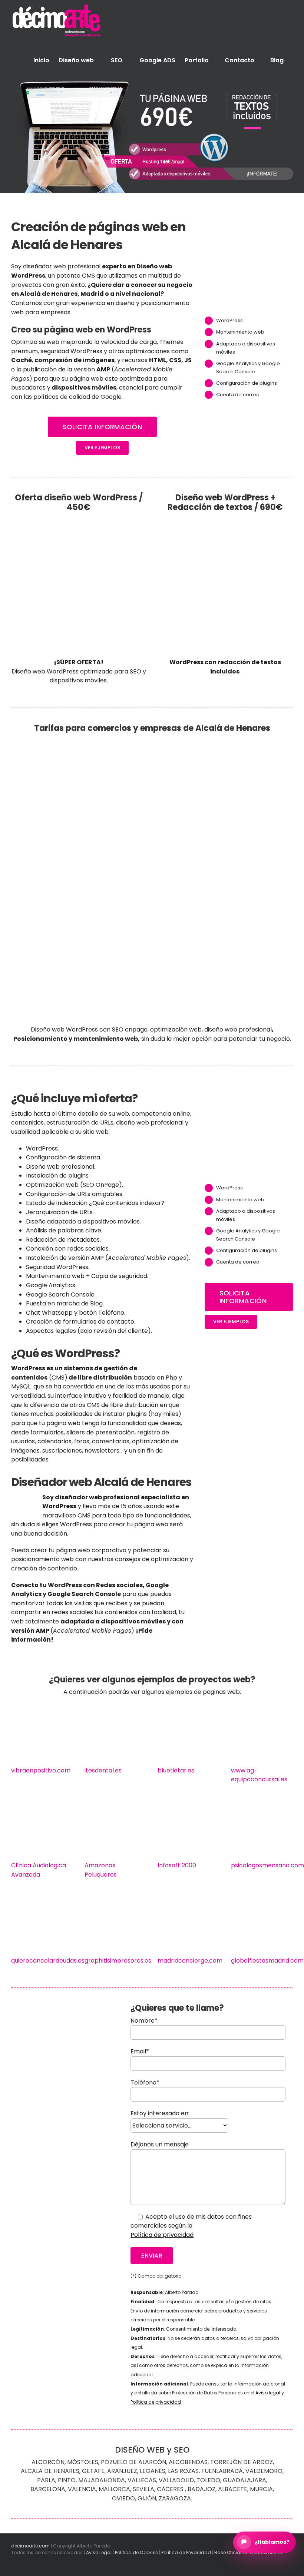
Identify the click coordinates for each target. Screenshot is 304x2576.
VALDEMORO (264, 2471)
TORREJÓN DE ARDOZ (242, 2462)
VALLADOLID (176, 2480)
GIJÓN (147, 2498)
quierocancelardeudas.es (48, 1961)
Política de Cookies (136, 2552)
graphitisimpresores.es (118, 1961)
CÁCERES (170, 2489)
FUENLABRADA (222, 2471)
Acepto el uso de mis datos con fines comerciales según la (191, 2226)
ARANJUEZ (122, 2471)
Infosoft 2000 (177, 1865)
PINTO (67, 2480)
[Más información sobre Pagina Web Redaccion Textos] (152, 136)
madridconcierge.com (190, 1961)
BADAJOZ (201, 2489)
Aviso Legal (99, 2552)
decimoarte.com (30, 2546)
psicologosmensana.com (267, 1865)
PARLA (46, 2480)
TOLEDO (208, 2480)
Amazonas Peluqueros (101, 1870)
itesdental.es (103, 1770)
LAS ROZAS (183, 2471)
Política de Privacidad (186, 2552)
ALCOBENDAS (188, 2462)
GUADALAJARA (244, 2480)
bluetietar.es (176, 1770)
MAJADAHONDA (102, 2480)
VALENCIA (82, 2489)
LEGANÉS (153, 2471)
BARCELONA (48, 2489)
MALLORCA (114, 2489)
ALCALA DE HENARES (50, 2471)
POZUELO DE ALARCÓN (133, 2462)
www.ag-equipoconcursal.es (259, 1775)
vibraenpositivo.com (41, 1770)
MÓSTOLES (83, 2462)
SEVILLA (143, 2489)
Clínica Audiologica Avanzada (39, 1870)
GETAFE (93, 2471)
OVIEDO (123, 2498)
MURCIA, (262, 2489)
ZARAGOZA (175, 2498)
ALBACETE (233, 2489)
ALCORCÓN (48, 2462)
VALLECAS (142, 2480)
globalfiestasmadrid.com (267, 1961)
